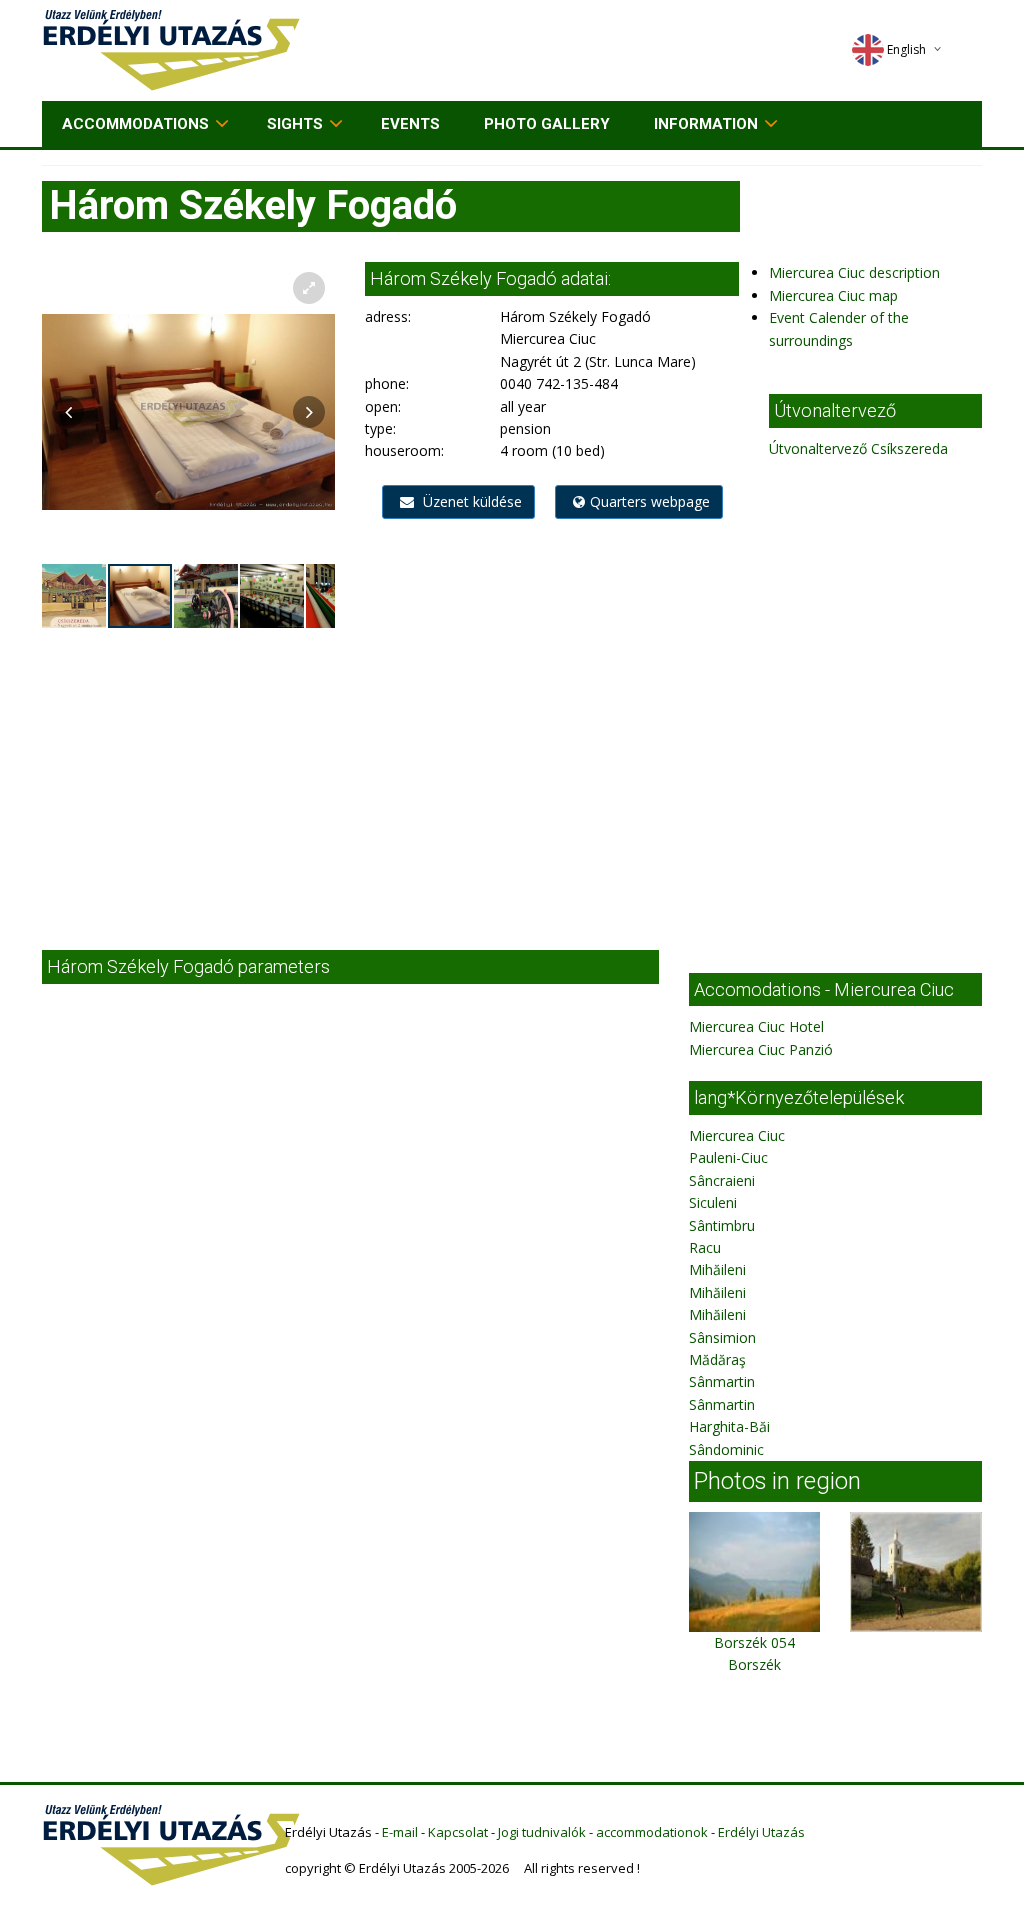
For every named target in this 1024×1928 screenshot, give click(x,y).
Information (706, 124)
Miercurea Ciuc (737, 1135)
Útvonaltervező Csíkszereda (858, 448)
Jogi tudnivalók (542, 1832)
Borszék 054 (754, 1642)
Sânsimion (722, 1337)
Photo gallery (547, 124)
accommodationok (652, 1832)
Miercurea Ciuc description (854, 272)
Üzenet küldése (470, 501)
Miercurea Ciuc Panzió (761, 1049)
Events (410, 124)
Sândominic (726, 1449)
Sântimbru (722, 1225)
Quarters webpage (650, 501)
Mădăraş (717, 1359)
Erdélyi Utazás (761, 1832)
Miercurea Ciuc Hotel (756, 1026)
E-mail (400, 1832)
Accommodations (135, 124)
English (906, 49)
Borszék (754, 1664)
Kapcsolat (458, 1832)
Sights (295, 124)
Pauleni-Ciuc (728, 1157)
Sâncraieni (722, 1180)
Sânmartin (722, 1381)
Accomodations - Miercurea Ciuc (824, 989)
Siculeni (713, 1202)
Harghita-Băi (729, 1426)
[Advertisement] (512, 780)
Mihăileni (717, 1269)
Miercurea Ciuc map (833, 295)
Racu (705, 1247)
